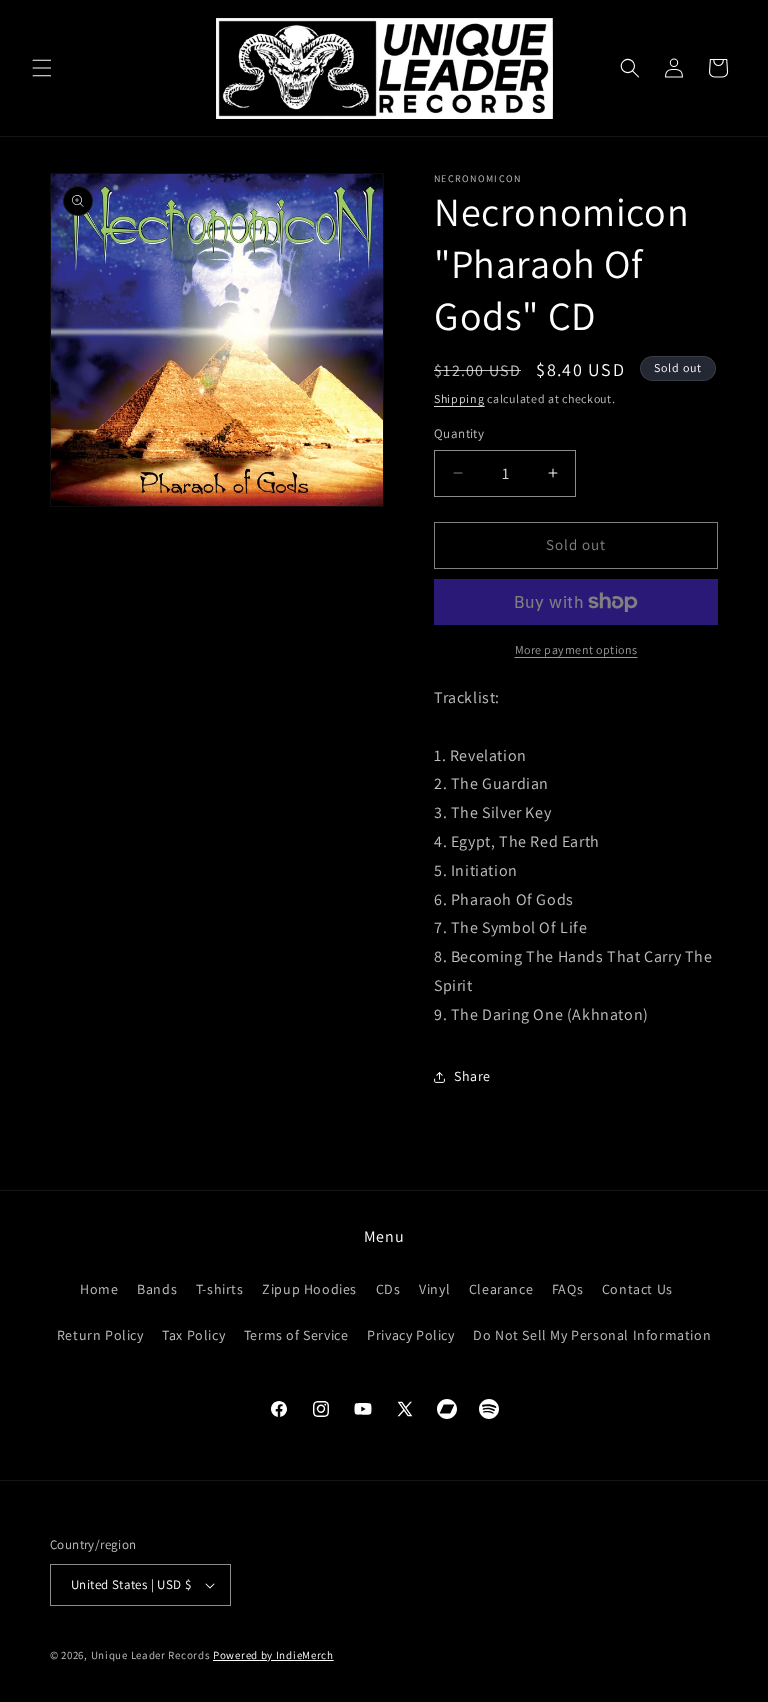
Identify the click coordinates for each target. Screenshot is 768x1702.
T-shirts (220, 1289)
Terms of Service (296, 1335)
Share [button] (472, 1076)
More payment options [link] (576, 649)
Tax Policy (193, 1335)
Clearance (501, 1289)
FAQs (567, 1289)
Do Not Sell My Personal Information (592, 1335)
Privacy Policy (410, 1335)
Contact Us (637, 1289)
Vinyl (434, 1289)
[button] (42, 68)
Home (99, 1289)
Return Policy (100, 1335)
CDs (388, 1289)
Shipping (459, 398)
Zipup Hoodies (309, 1289)
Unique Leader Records (151, 1655)
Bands (157, 1289)
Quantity (459, 433)
